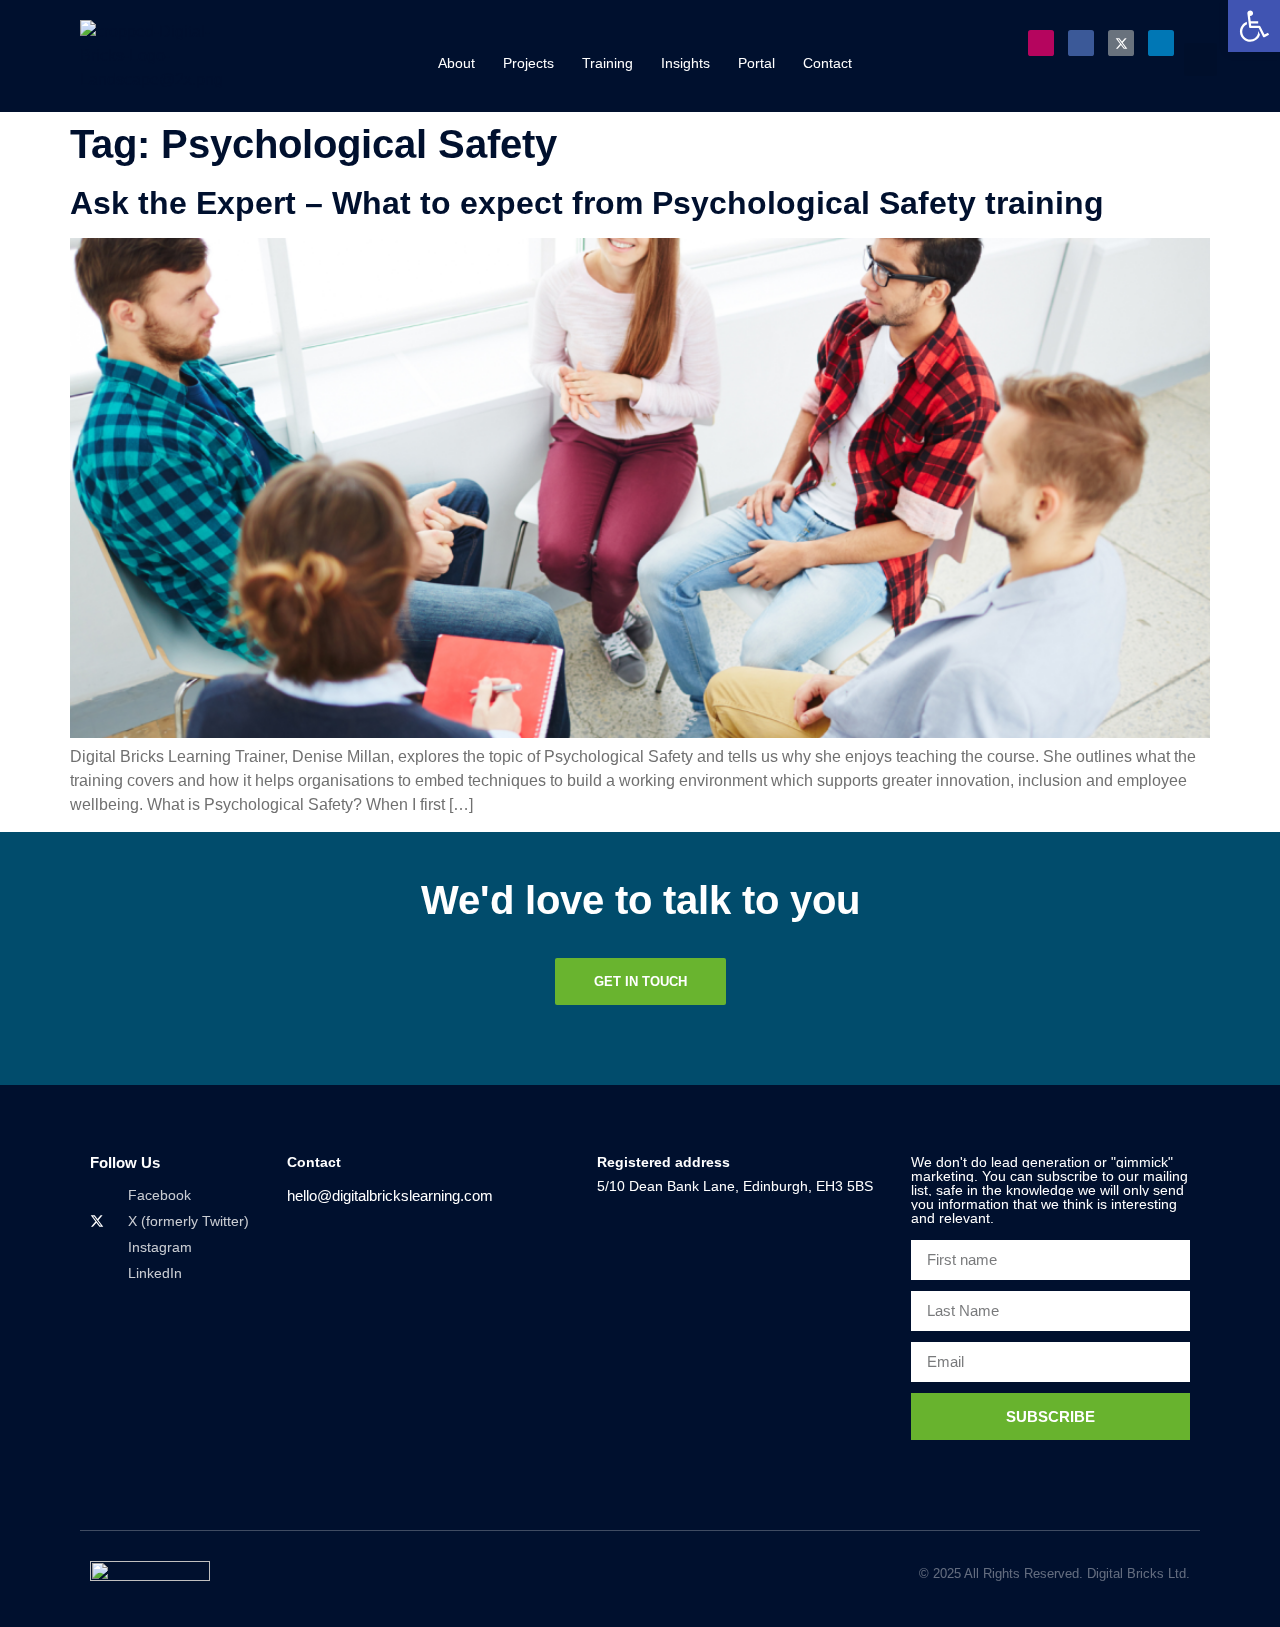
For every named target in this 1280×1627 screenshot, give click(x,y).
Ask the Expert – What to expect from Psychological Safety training (587, 203)
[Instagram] (1041, 43)
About (456, 63)
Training (607, 63)
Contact (827, 63)
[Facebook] (1081, 43)
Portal (756, 63)
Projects (528, 63)
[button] (1200, 59)
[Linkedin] (1161, 43)
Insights (685, 63)
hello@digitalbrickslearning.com (390, 1195)
